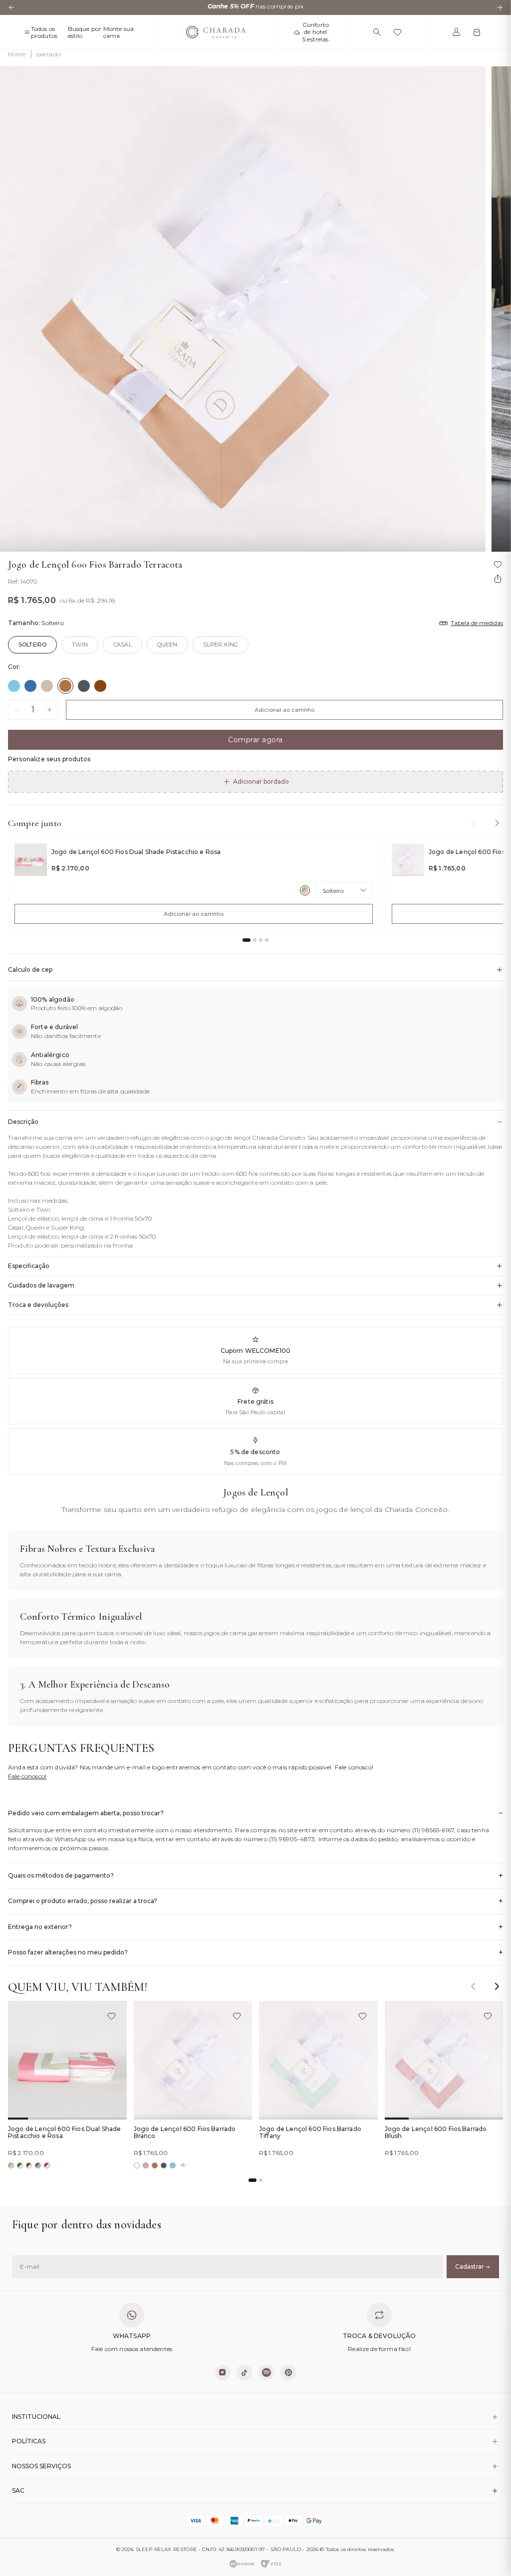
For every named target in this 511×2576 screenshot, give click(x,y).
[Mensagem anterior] (11, 7)
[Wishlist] (397, 32)
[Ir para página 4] (267, 940)
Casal (123, 644)
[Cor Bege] (47, 686)
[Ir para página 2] (255, 940)
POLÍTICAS (29, 2441)
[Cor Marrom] (100, 686)
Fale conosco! (27, 1776)
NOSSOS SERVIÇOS (41, 2466)
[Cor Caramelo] (65, 686)
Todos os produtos (44, 32)
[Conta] (456, 32)
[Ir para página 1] (247, 940)
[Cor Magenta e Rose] (47, 2165)
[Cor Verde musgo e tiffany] (20, 2165)
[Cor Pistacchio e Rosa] (305, 890)
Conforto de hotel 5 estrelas (316, 32)
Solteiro (32, 644)
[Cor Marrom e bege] (29, 2165)
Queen (167, 644)
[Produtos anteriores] (473, 823)
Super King (221, 644)
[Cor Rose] (146, 2165)
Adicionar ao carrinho (284, 710)
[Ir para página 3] (261, 940)
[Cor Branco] (137, 2165)
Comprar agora (255, 740)
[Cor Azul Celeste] (14, 686)
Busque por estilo (85, 32)
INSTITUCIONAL (36, 2417)
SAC (18, 2490)
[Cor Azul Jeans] (30, 686)
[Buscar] (377, 32)
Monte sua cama (119, 32)
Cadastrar (470, 2266)
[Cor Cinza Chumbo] (84, 686)
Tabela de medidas (477, 623)
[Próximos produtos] (497, 823)
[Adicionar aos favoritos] (112, 2016)
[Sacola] (477, 32)
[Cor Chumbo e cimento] (38, 2165)
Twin (80, 644)
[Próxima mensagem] (500, 7)
